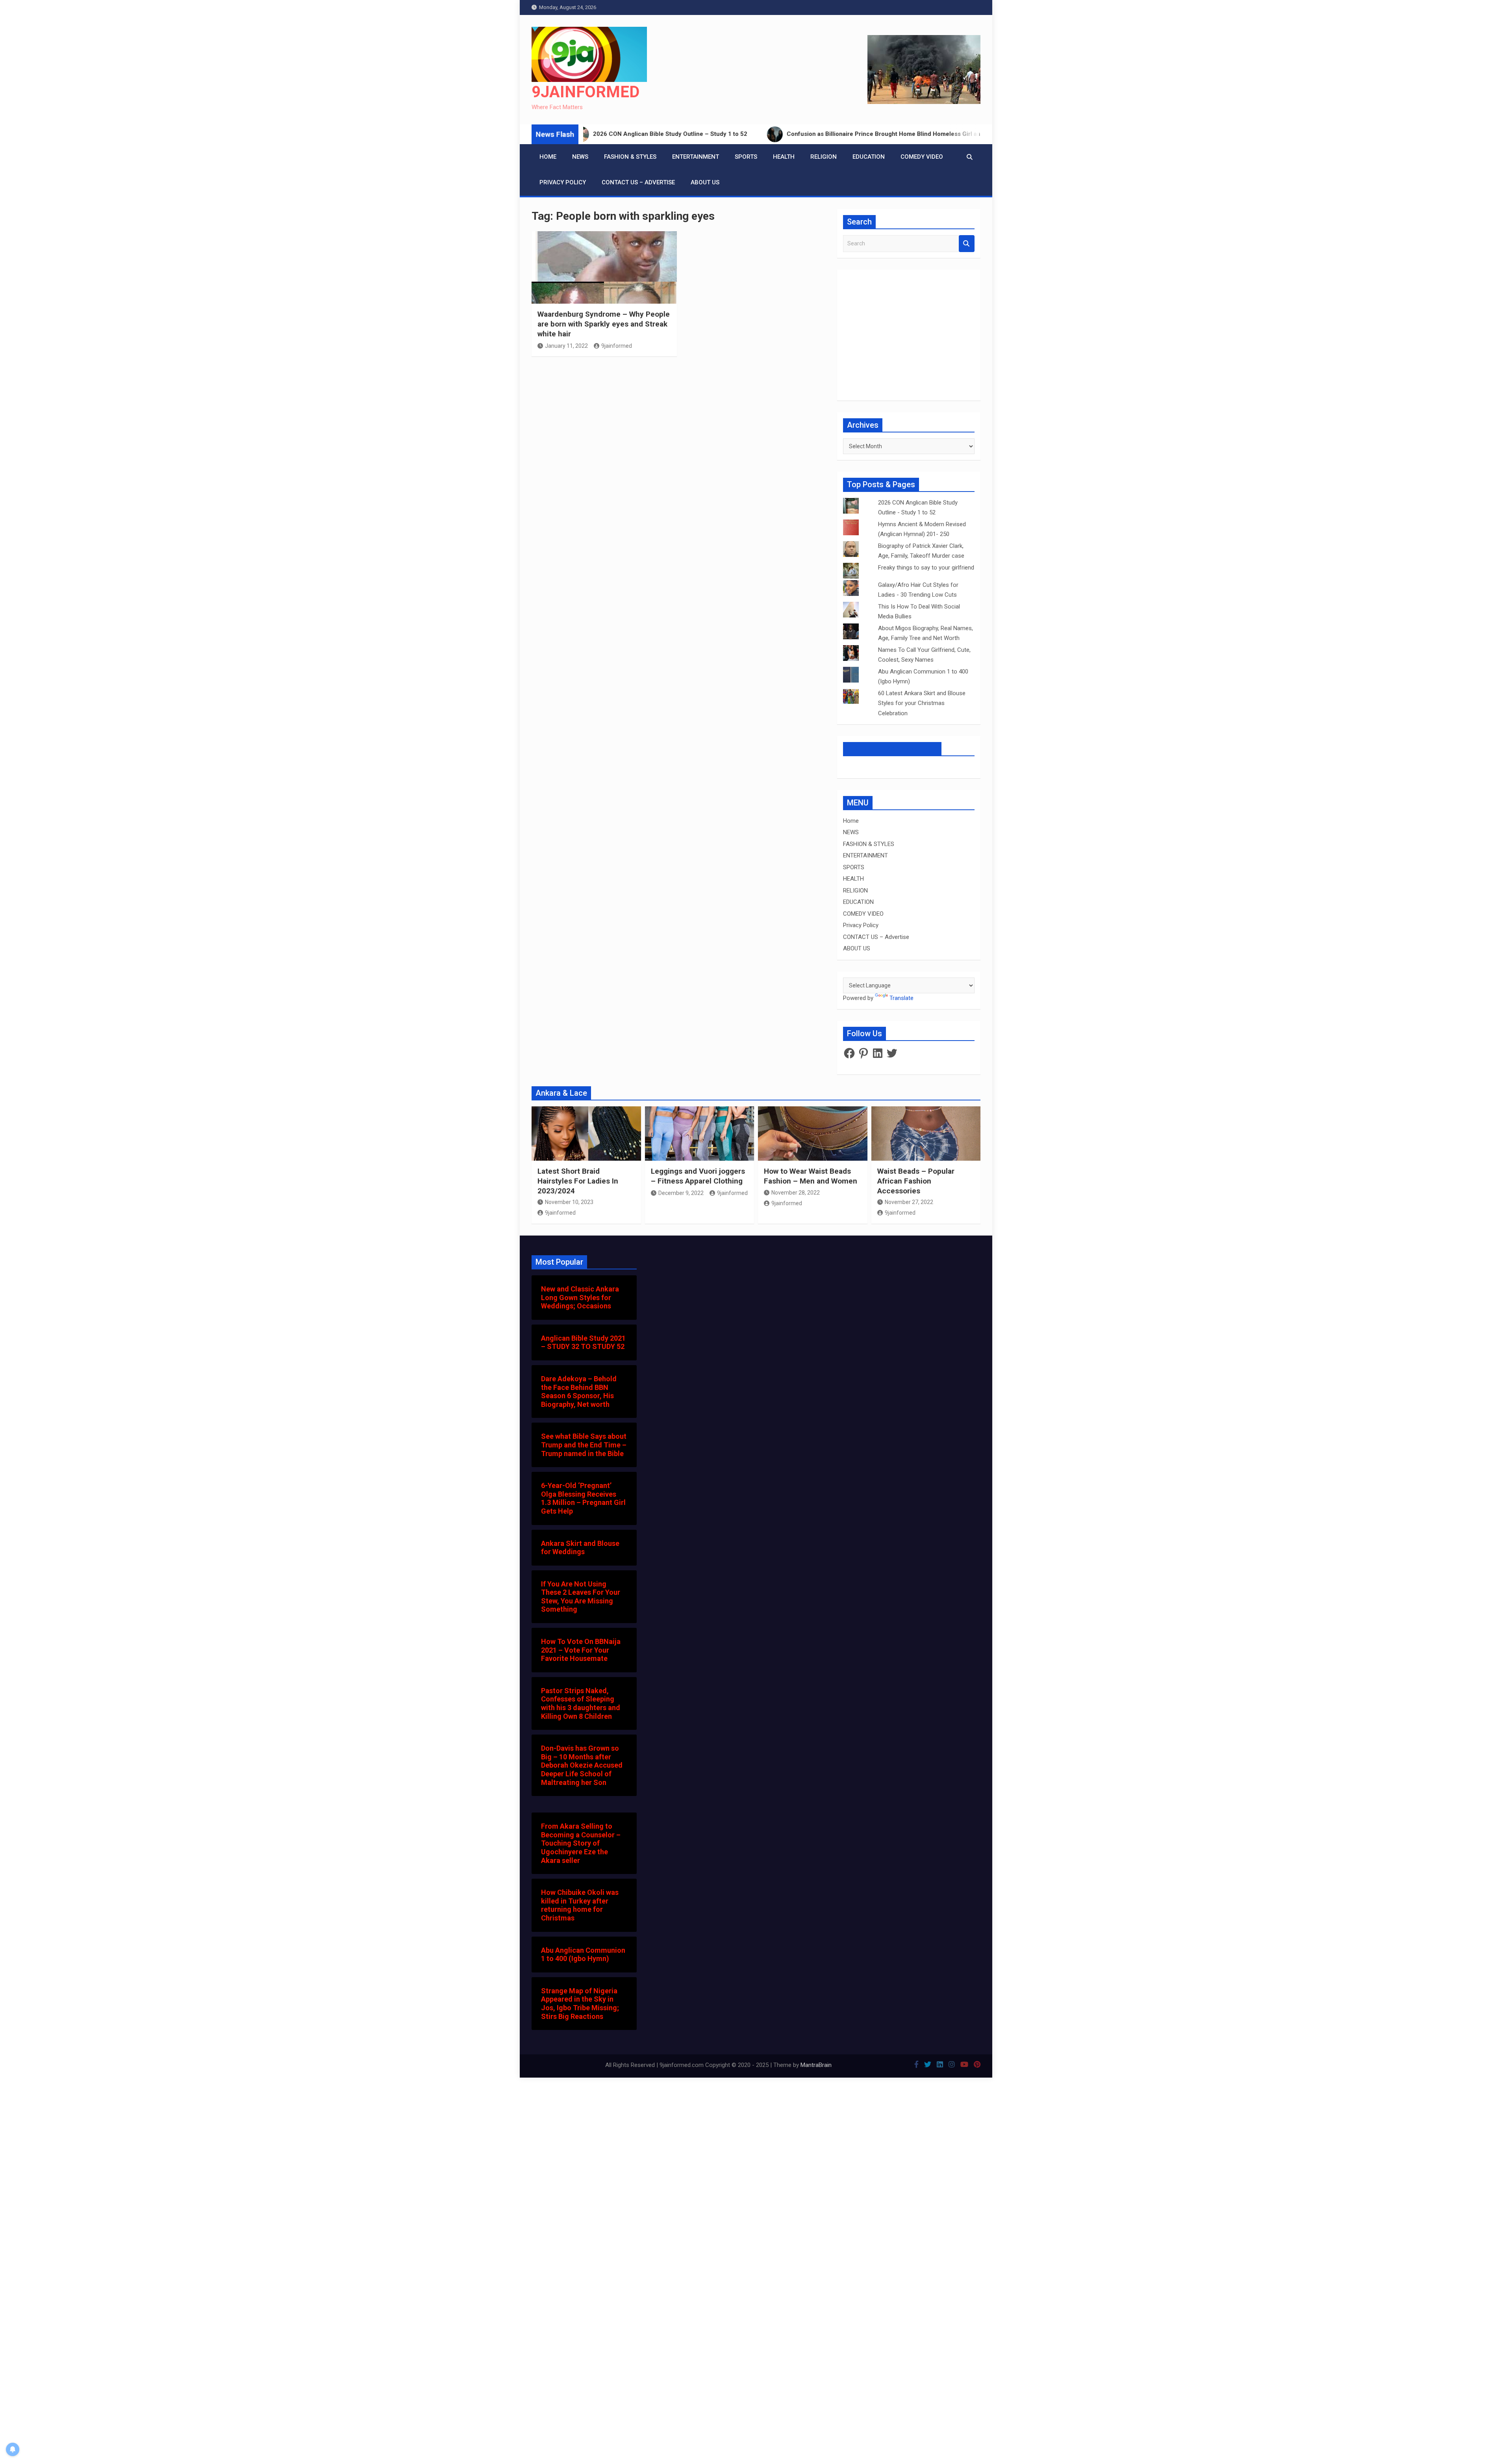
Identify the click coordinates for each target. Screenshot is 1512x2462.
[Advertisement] (680, 463)
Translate (901, 998)
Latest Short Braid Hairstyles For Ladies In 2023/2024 (578, 1181)
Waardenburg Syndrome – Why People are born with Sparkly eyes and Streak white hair (604, 324)
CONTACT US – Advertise (638, 182)
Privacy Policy (563, 182)
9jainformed (617, 346)
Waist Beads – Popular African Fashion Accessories (916, 1181)
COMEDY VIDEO (922, 157)
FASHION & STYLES (630, 157)
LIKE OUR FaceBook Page (892, 749)
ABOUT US (705, 182)
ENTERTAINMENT (696, 157)
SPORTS (746, 157)
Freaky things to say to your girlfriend (926, 568)
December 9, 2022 (681, 1193)
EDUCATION (869, 157)
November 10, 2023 (569, 1202)
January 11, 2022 (566, 346)
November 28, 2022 (796, 1193)
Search (967, 244)
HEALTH (784, 157)
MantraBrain (816, 2065)
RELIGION (824, 157)
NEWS (580, 157)
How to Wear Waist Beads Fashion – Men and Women (811, 1176)
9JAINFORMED (586, 92)
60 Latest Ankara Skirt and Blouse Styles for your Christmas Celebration (922, 703)
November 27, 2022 (909, 1202)
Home (548, 157)
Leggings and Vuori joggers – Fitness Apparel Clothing (698, 1176)
